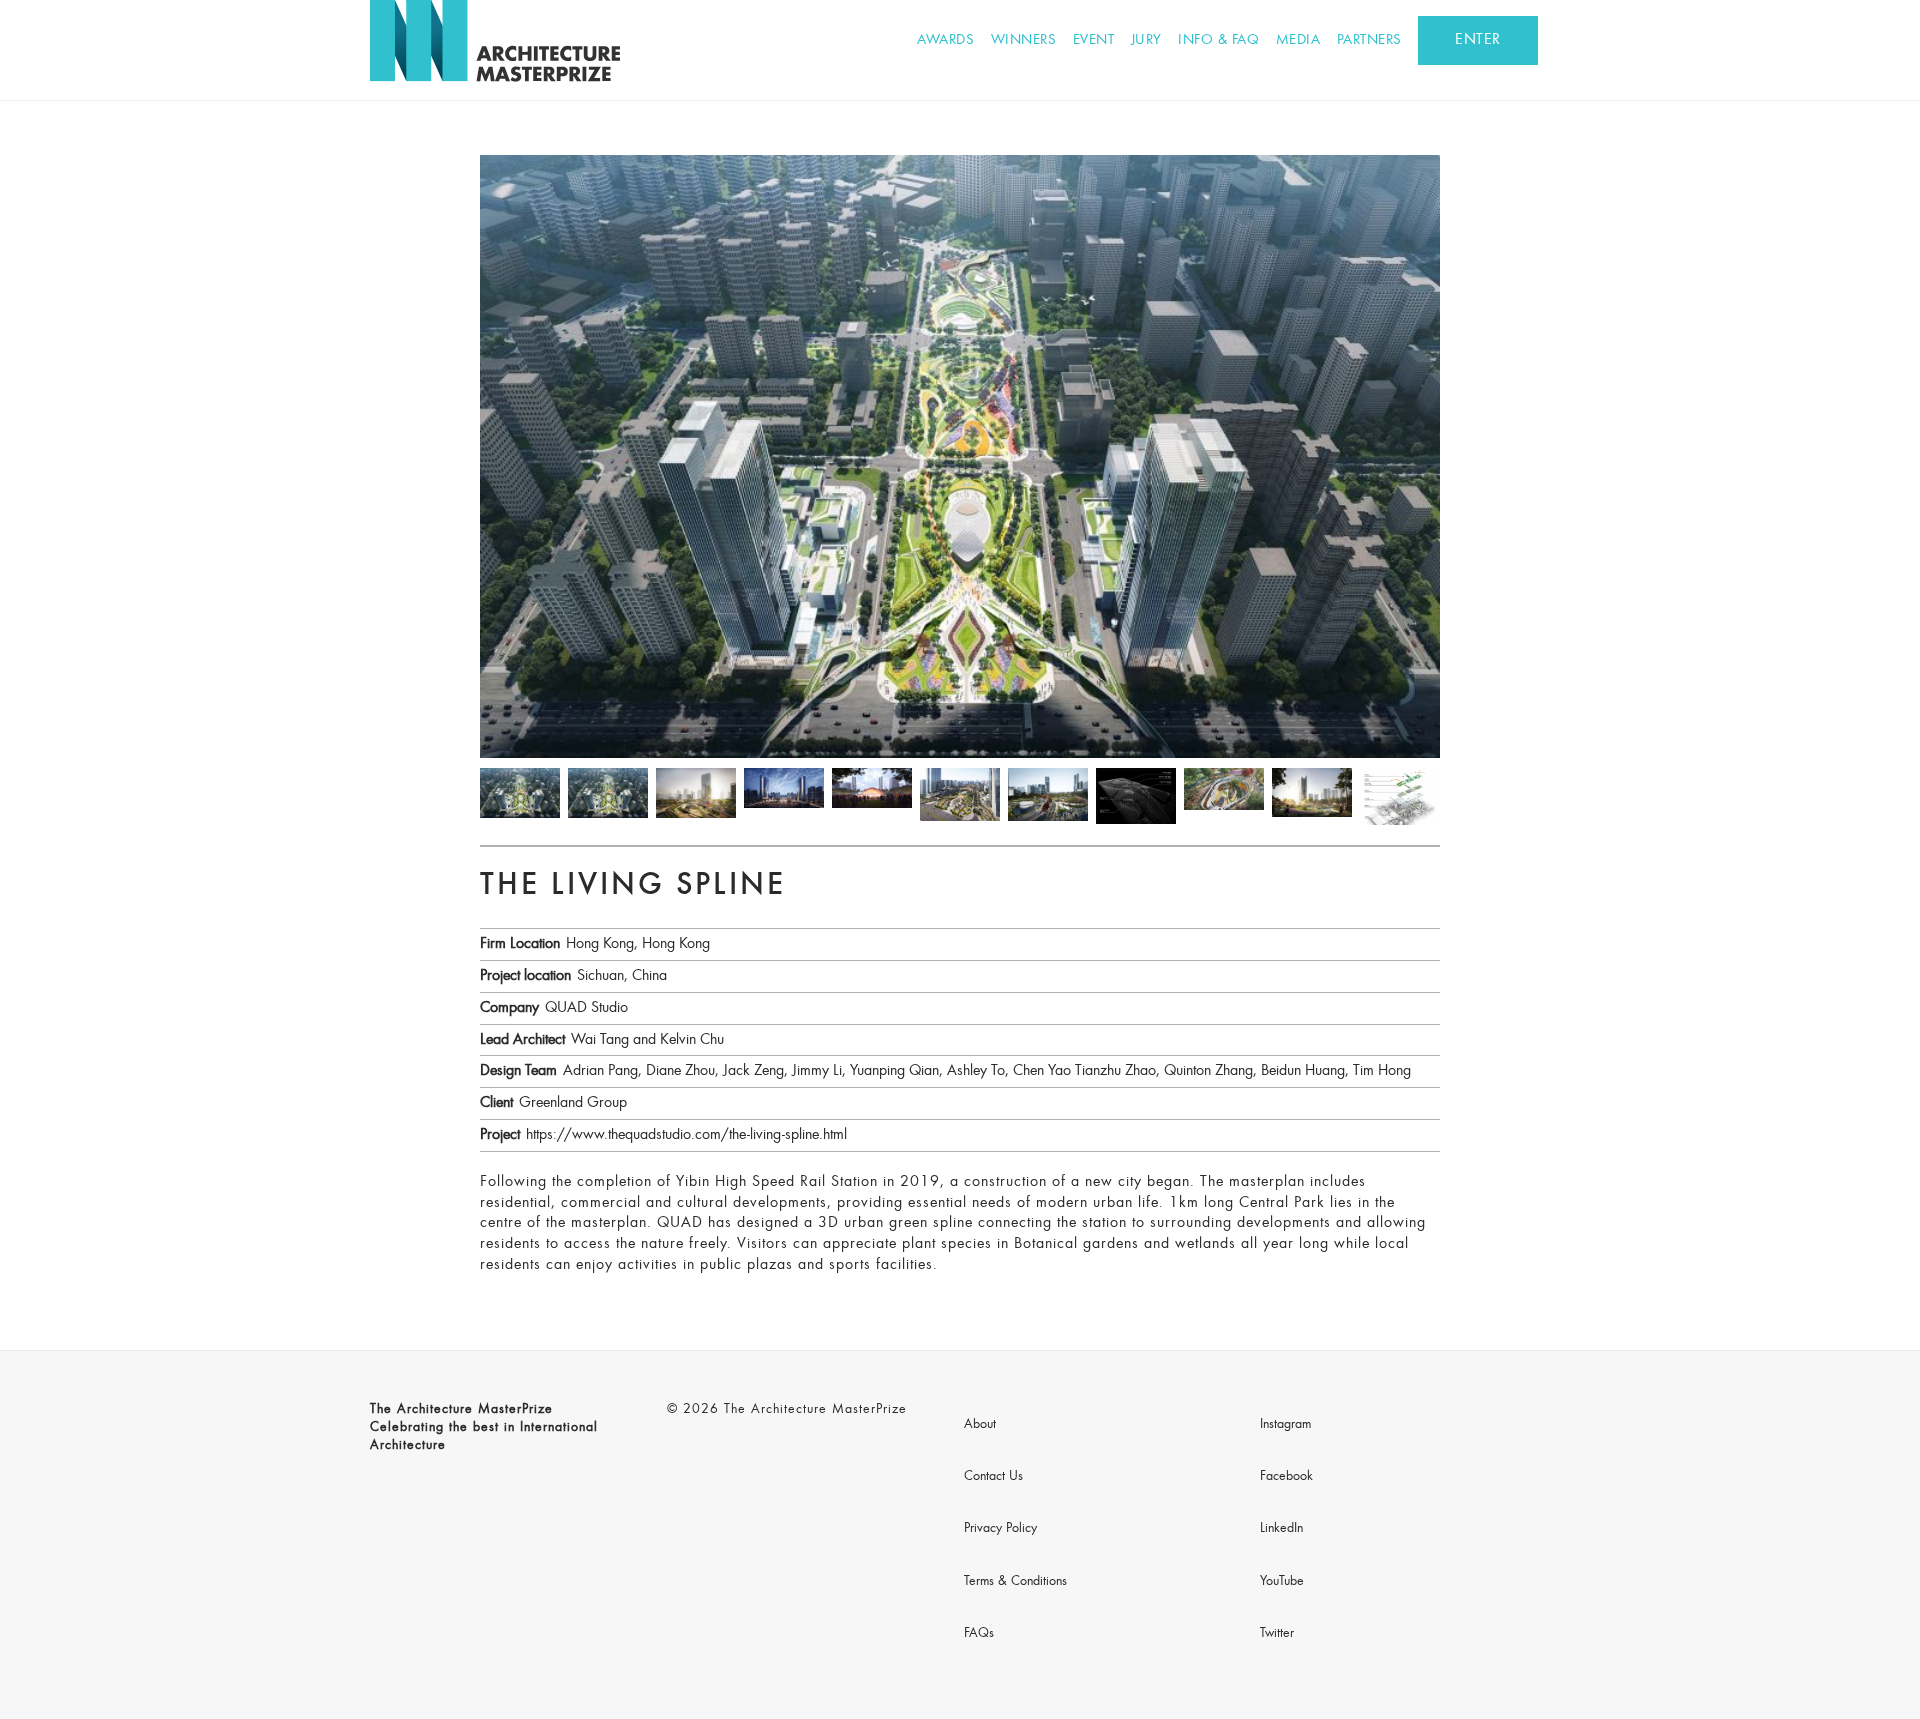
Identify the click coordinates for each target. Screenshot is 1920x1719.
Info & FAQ (1218, 40)
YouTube (1282, 1582)
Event (1094, 40)
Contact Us (993, 1477)
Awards (945, 40)
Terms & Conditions (1015, 1582)
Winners (1024, 40)
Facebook (1286, 1477)
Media (1298, 40)
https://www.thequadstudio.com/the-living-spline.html (686, 1135)
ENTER (1478, 40)
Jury (1146, 40)
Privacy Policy (1000, 1529)
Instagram (1285, 1425)
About (980, 1425)
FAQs (979, 1634)
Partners (1369, 40)
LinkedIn (1281, 1529)
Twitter (1277, 1634)
